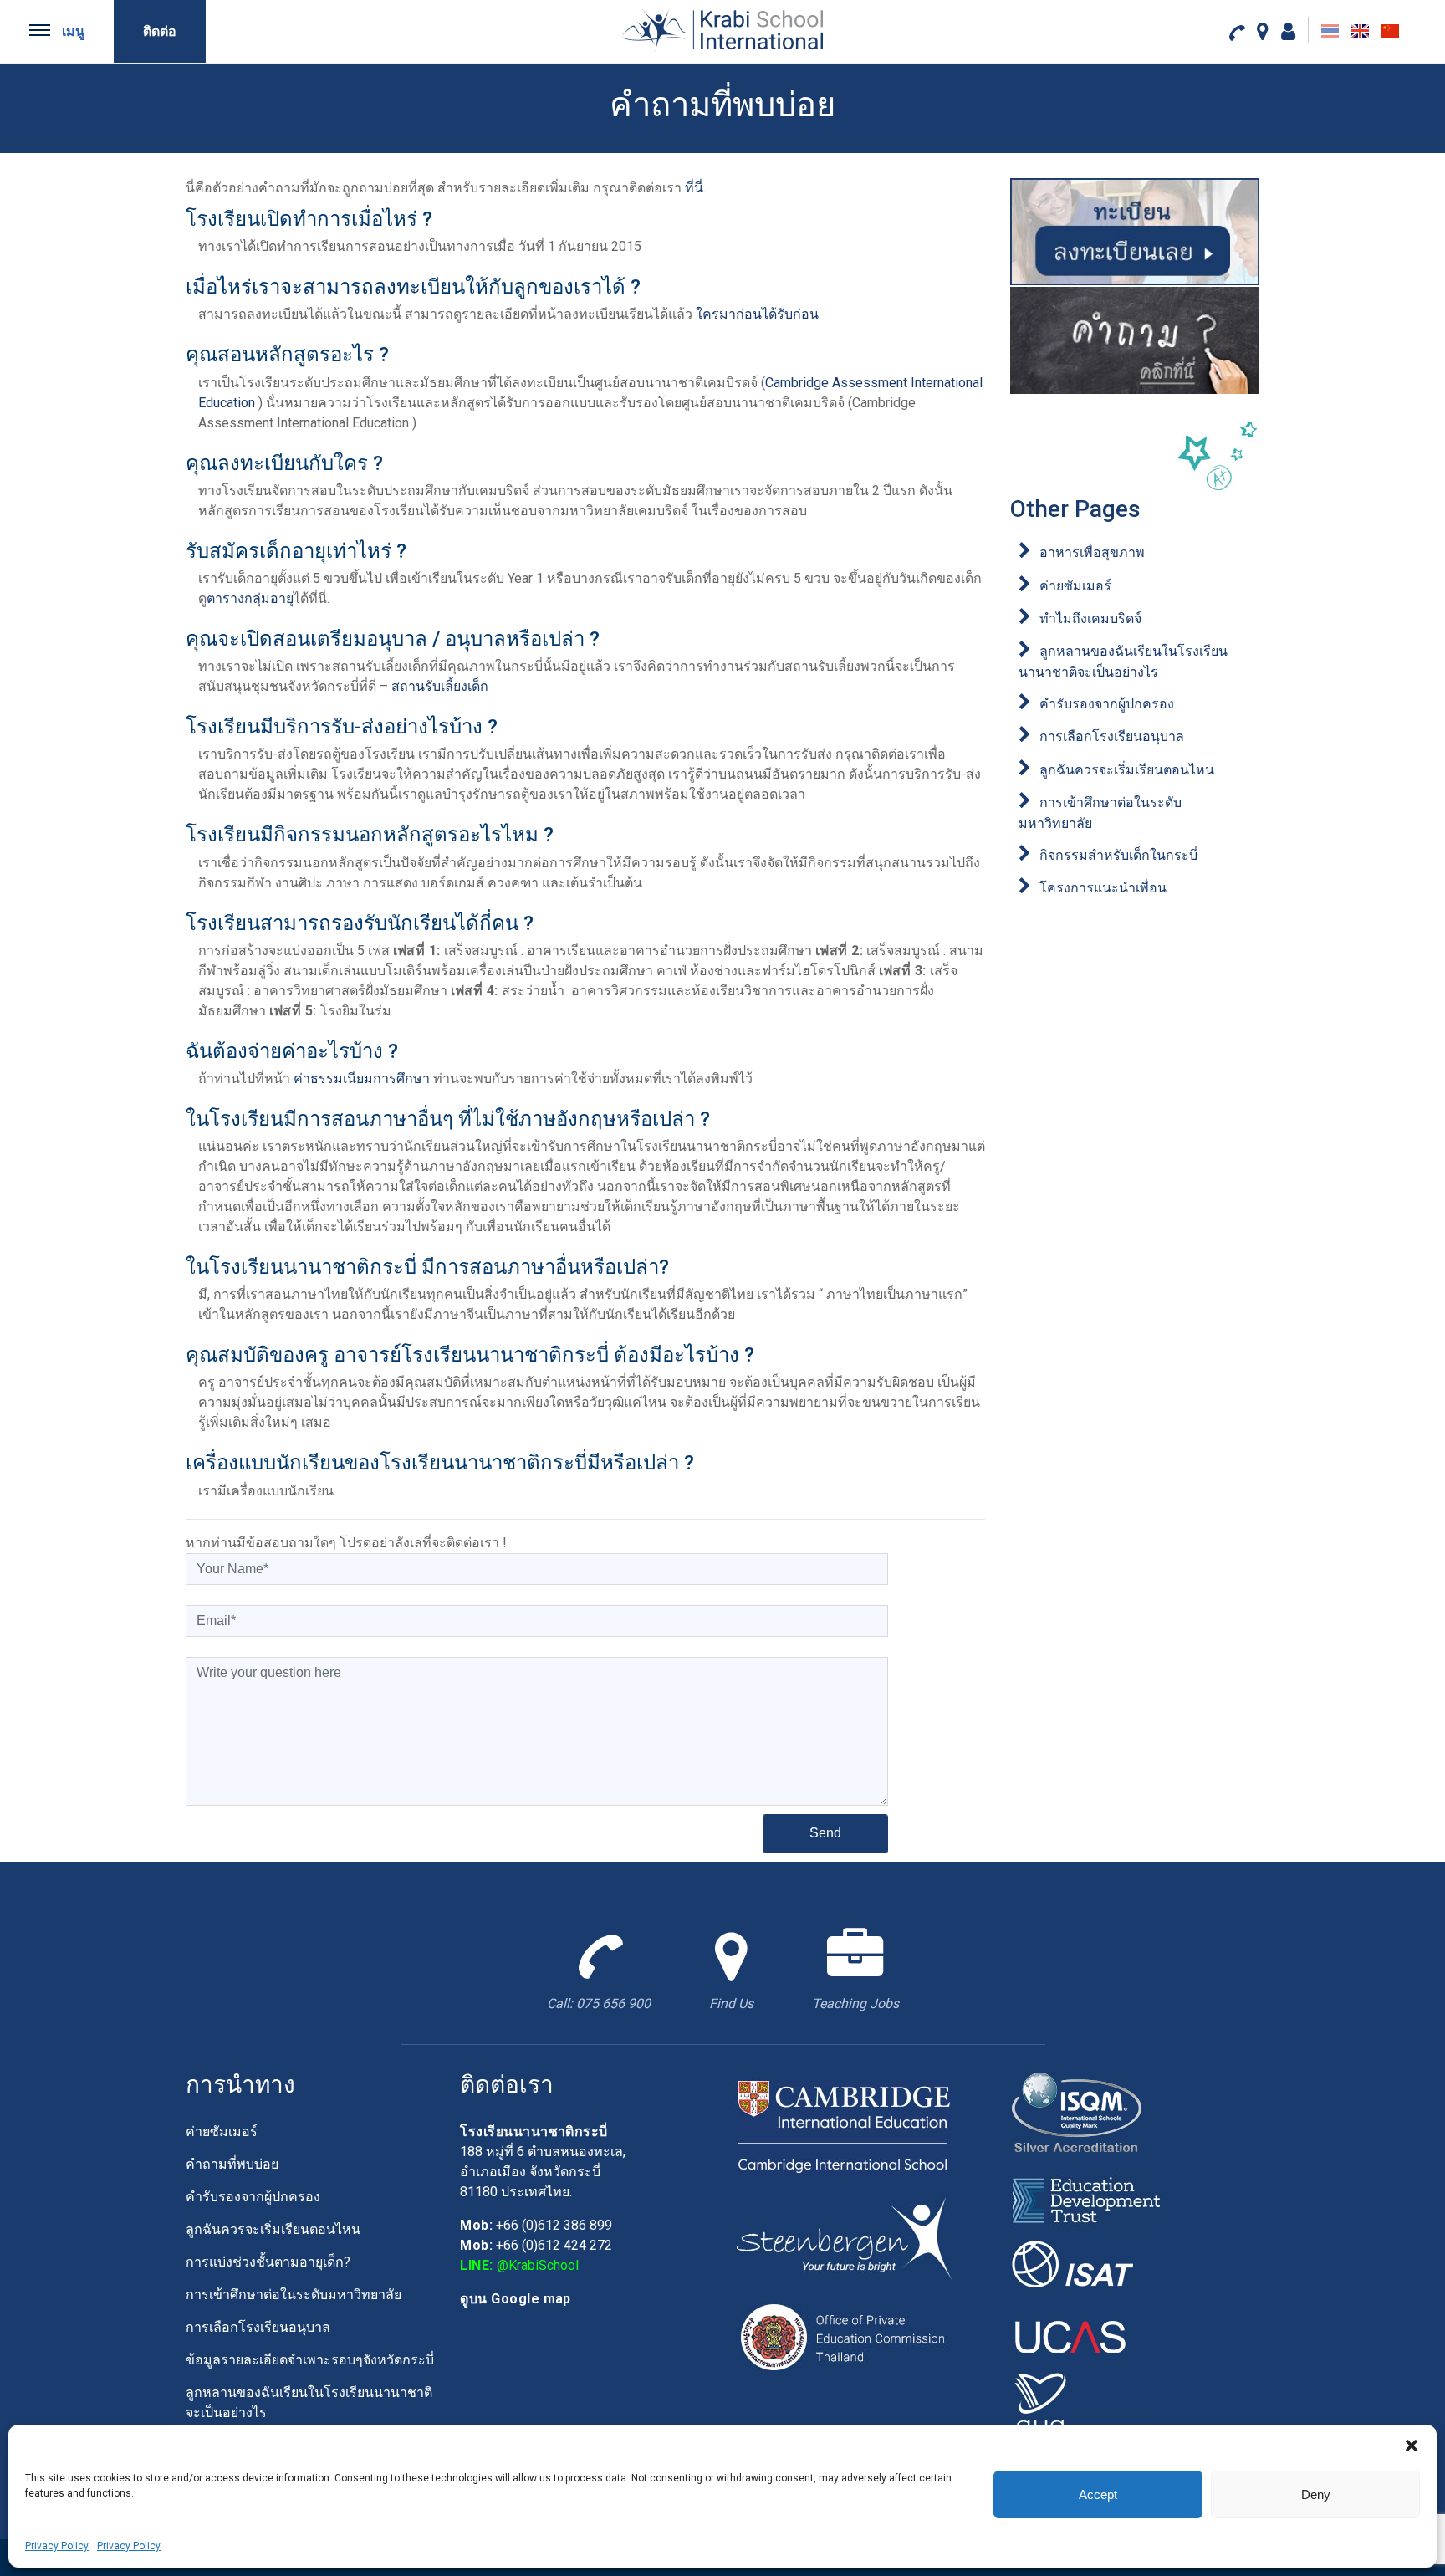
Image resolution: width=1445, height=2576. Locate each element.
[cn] (1390, 31)
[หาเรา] (1263, 31)
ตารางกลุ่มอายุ (250, 598)
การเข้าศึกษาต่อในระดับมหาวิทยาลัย (294, 2295)
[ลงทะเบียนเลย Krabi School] (1135, 231)
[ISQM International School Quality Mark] (1085, 2118)
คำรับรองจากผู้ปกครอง (1107, 704)
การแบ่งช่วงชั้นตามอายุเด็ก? (268, 2262)
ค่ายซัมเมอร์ (1075, 586)
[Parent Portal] (1288, 31)
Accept (1098, 2494)
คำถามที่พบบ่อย (232, 2164)
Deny (1316, 2494)
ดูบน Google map (516, 2299)
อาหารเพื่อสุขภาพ (1092, 552)
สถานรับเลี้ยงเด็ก (440, 686)
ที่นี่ (694, 188)
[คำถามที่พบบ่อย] (1135, 340)
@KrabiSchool (538, 2265)
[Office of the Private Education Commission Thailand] (844, 2336)
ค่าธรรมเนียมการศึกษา (362, 1078)
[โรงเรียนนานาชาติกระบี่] (722, 30)
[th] (1330, 31)
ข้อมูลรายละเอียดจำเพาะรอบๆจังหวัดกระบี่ (310, 2360)
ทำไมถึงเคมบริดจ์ (1090, 618)
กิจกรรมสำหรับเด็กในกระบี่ (1118, 855)
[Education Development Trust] (1085, 2201)
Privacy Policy (57, 2546)
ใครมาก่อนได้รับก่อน (757, 314)
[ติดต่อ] (1236, 32)
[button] (1412, 2446)
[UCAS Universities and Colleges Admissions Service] (1085, 2335)
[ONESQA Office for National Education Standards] (1085, 2402)
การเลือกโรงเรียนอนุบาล (1112, 736)
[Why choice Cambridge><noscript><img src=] (844, 2126)
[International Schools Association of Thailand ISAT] (1085, 2268)
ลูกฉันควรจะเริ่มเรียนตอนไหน (1127, 770)
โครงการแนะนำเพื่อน (1103, 888)
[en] (1360, 31)
